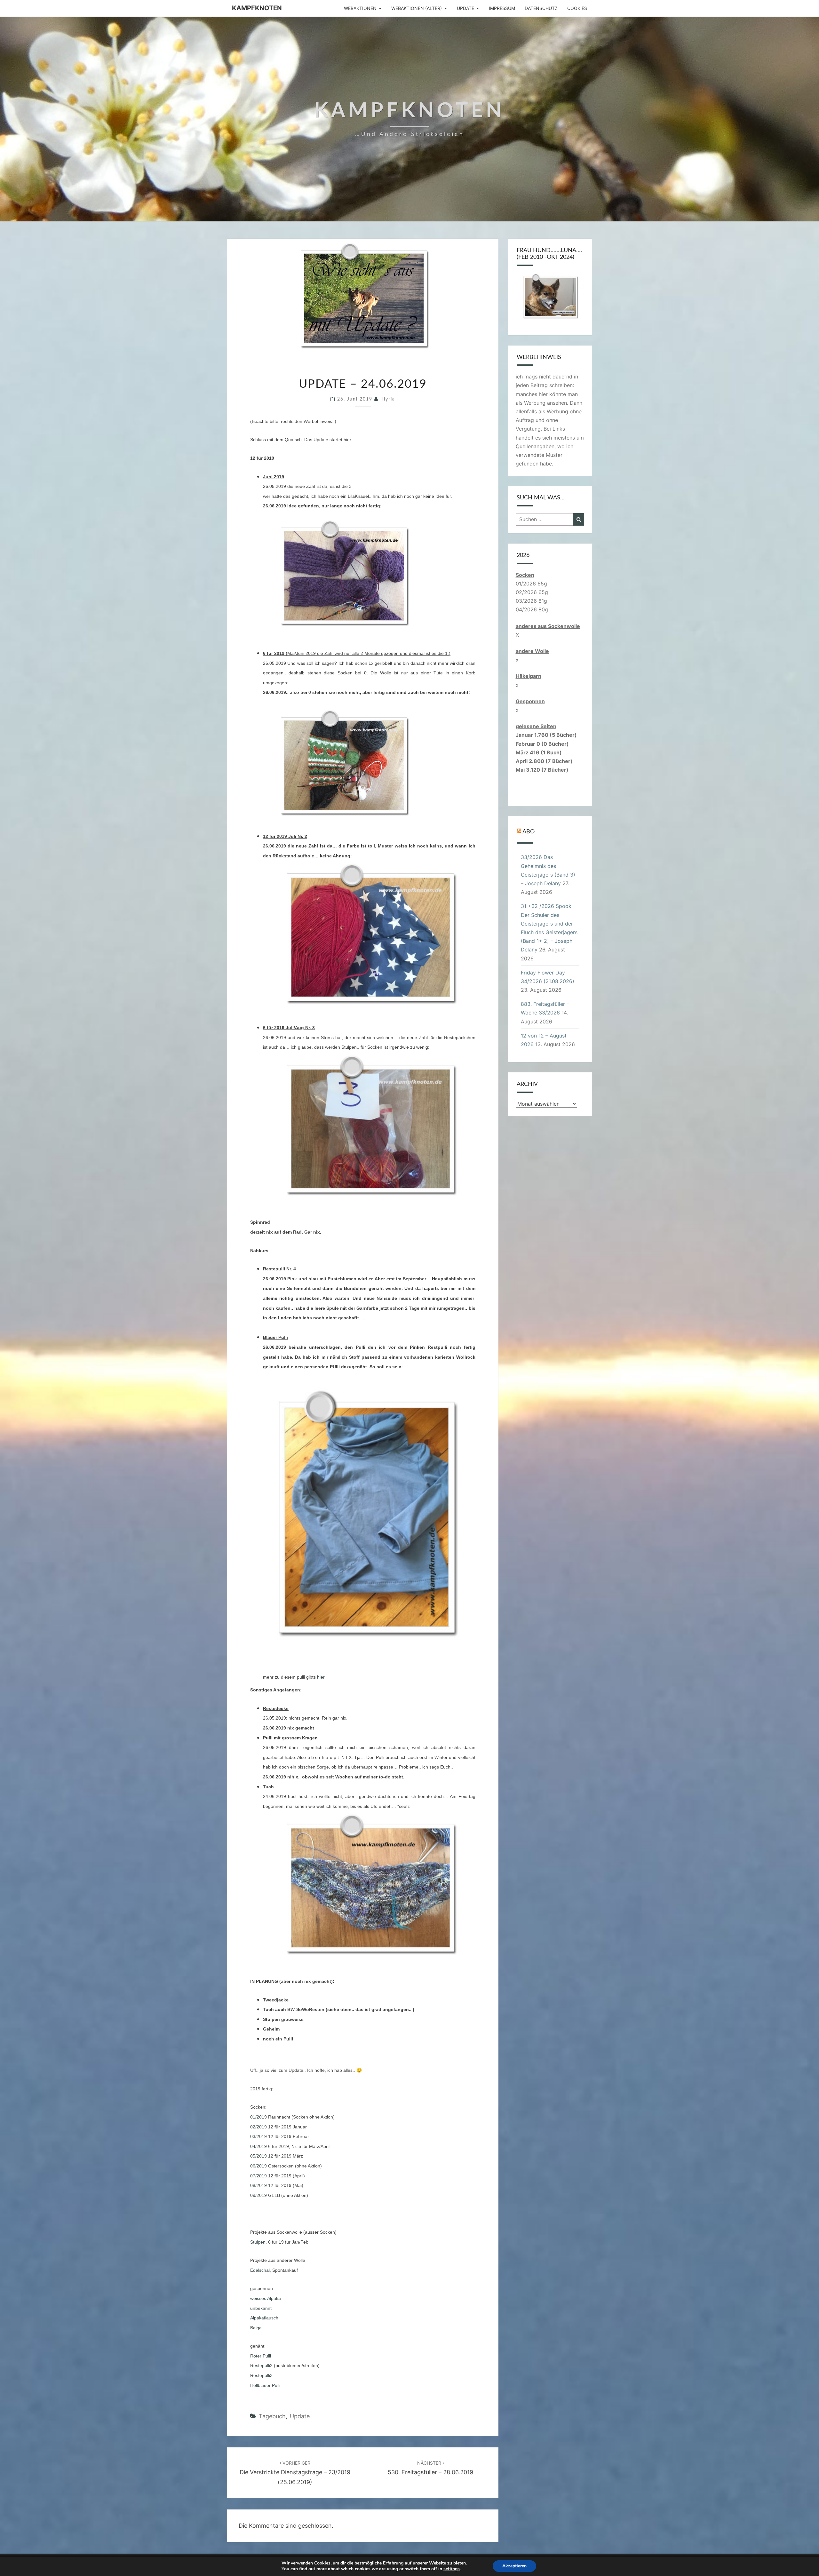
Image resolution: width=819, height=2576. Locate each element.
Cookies (577, 8)
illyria (388, 399)
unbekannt (261, 2308)
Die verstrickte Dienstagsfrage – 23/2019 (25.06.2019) (295, 2473)
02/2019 (258, 2127)
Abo (529, 832)
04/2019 (258, 2146)
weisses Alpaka (266, 2298)
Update (465, 8)
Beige (256, 2328)
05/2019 (258, 2156)
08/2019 (258, 2185)
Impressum (502, 8)
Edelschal (260, 2270)
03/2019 (258, 2136)
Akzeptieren (514, 2566)
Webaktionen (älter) (417, 8)
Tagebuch (272, 2416)
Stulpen (258, 2242)
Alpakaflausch (264, 2318)
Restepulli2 (261, 2365)
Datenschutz (541, 8)
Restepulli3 (261, 2375)
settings (452, 2569)
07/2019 (258, 2176)
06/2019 (258, 2166)
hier (321, 1677)
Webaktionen (360, 8)
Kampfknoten (257, 8)
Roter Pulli (261, 2356)
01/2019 (258, 2117)
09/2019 (258, 2195)
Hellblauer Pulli (265, 2385)
